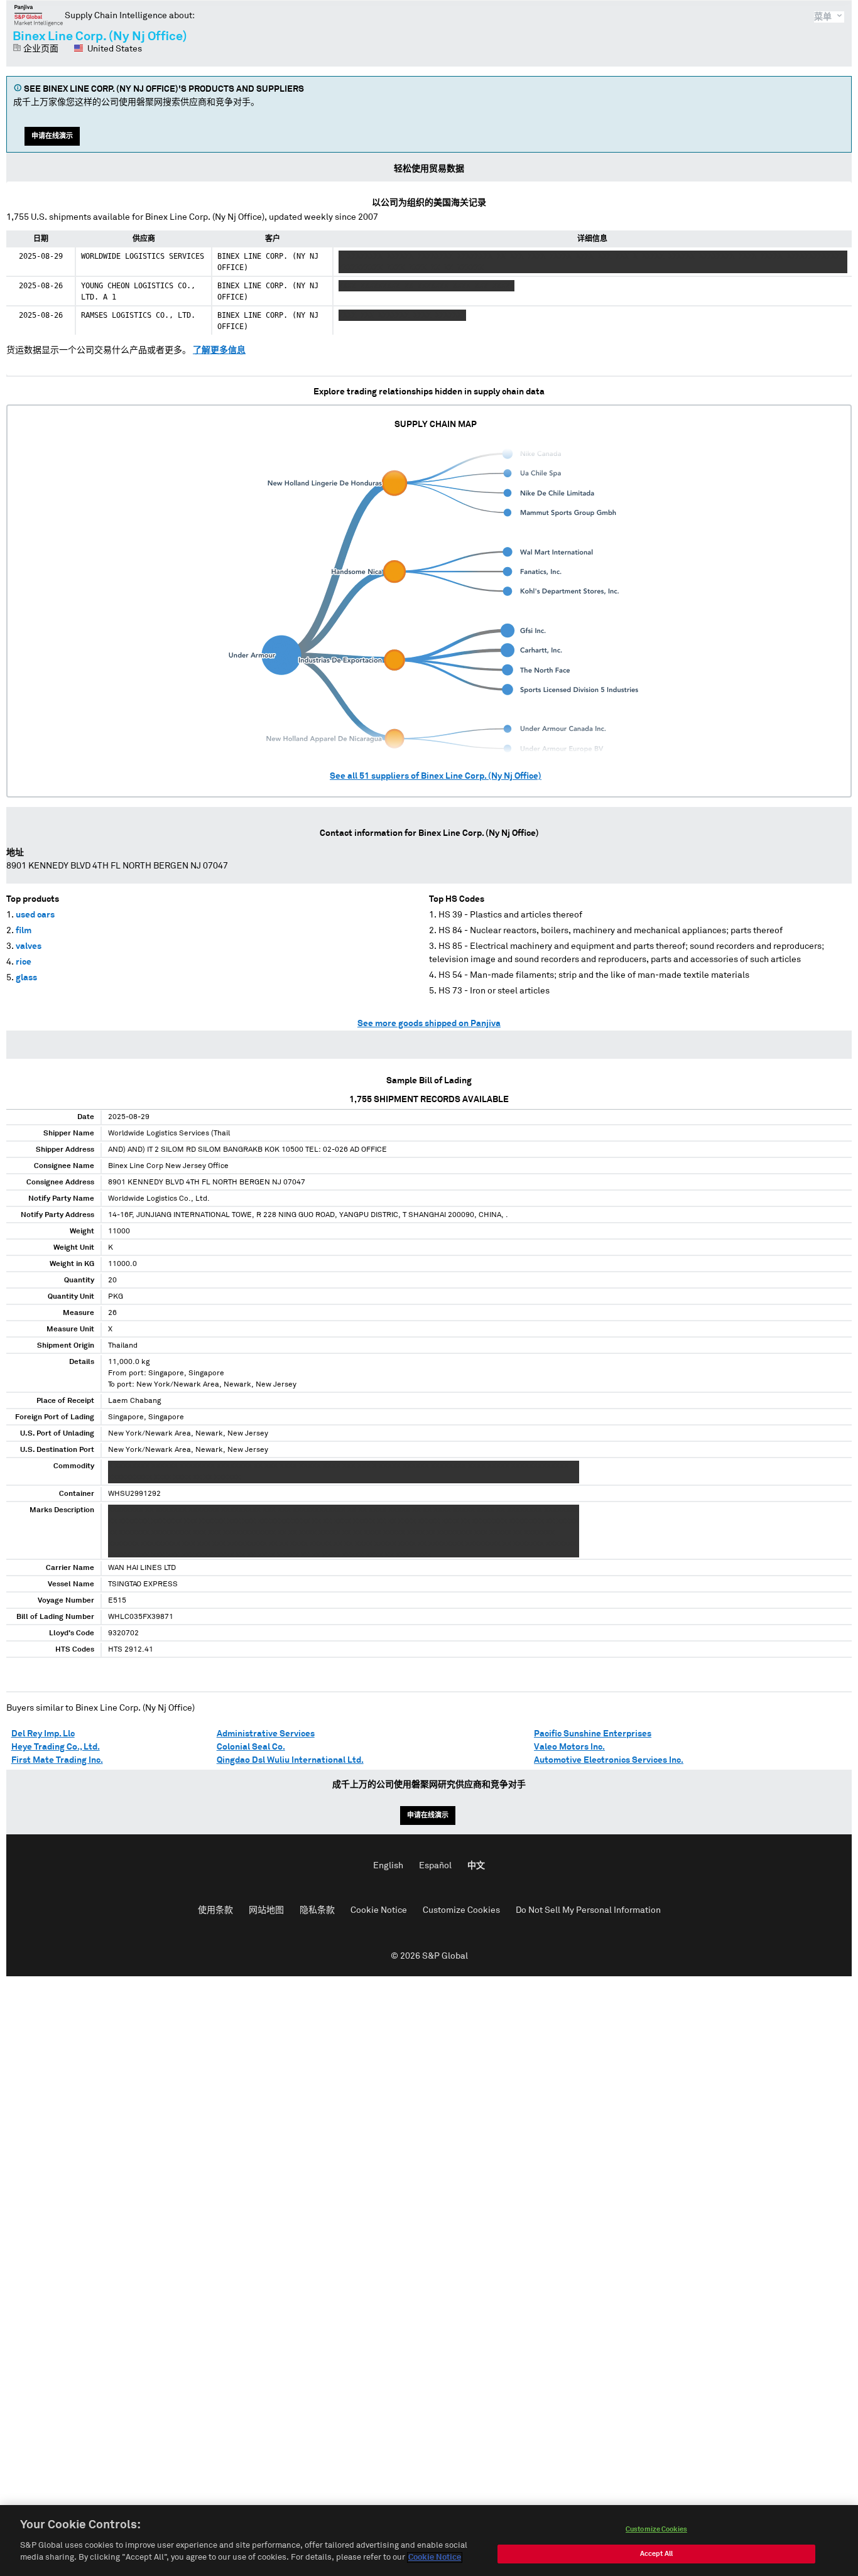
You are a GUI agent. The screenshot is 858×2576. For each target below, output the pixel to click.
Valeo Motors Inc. (569, 1747)
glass (26, 978)
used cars (35, 915)
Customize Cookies (461, 1910)
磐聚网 (39, 15)
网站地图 (266, 1910)
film (24, 931)
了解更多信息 (219, 350)
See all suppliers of (436, 776)
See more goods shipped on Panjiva (429, 1024)
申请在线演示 (52, 136)
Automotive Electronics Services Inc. (609, 1760)
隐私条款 (317, 1910)
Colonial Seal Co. (251, 1747)
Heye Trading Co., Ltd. (56, 1747)
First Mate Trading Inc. (57, 1760)
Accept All (656, 2554)
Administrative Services (266, 1734)
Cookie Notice (379, 1910)
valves (29, 946)
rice (24, 962)
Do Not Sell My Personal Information (588, 1910)
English (388, 1866)
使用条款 (215, 1910)
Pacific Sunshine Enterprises (593, 1734)
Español (435, 1866)
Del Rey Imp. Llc (43, 1734)
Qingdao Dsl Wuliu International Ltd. (290, 1760)
